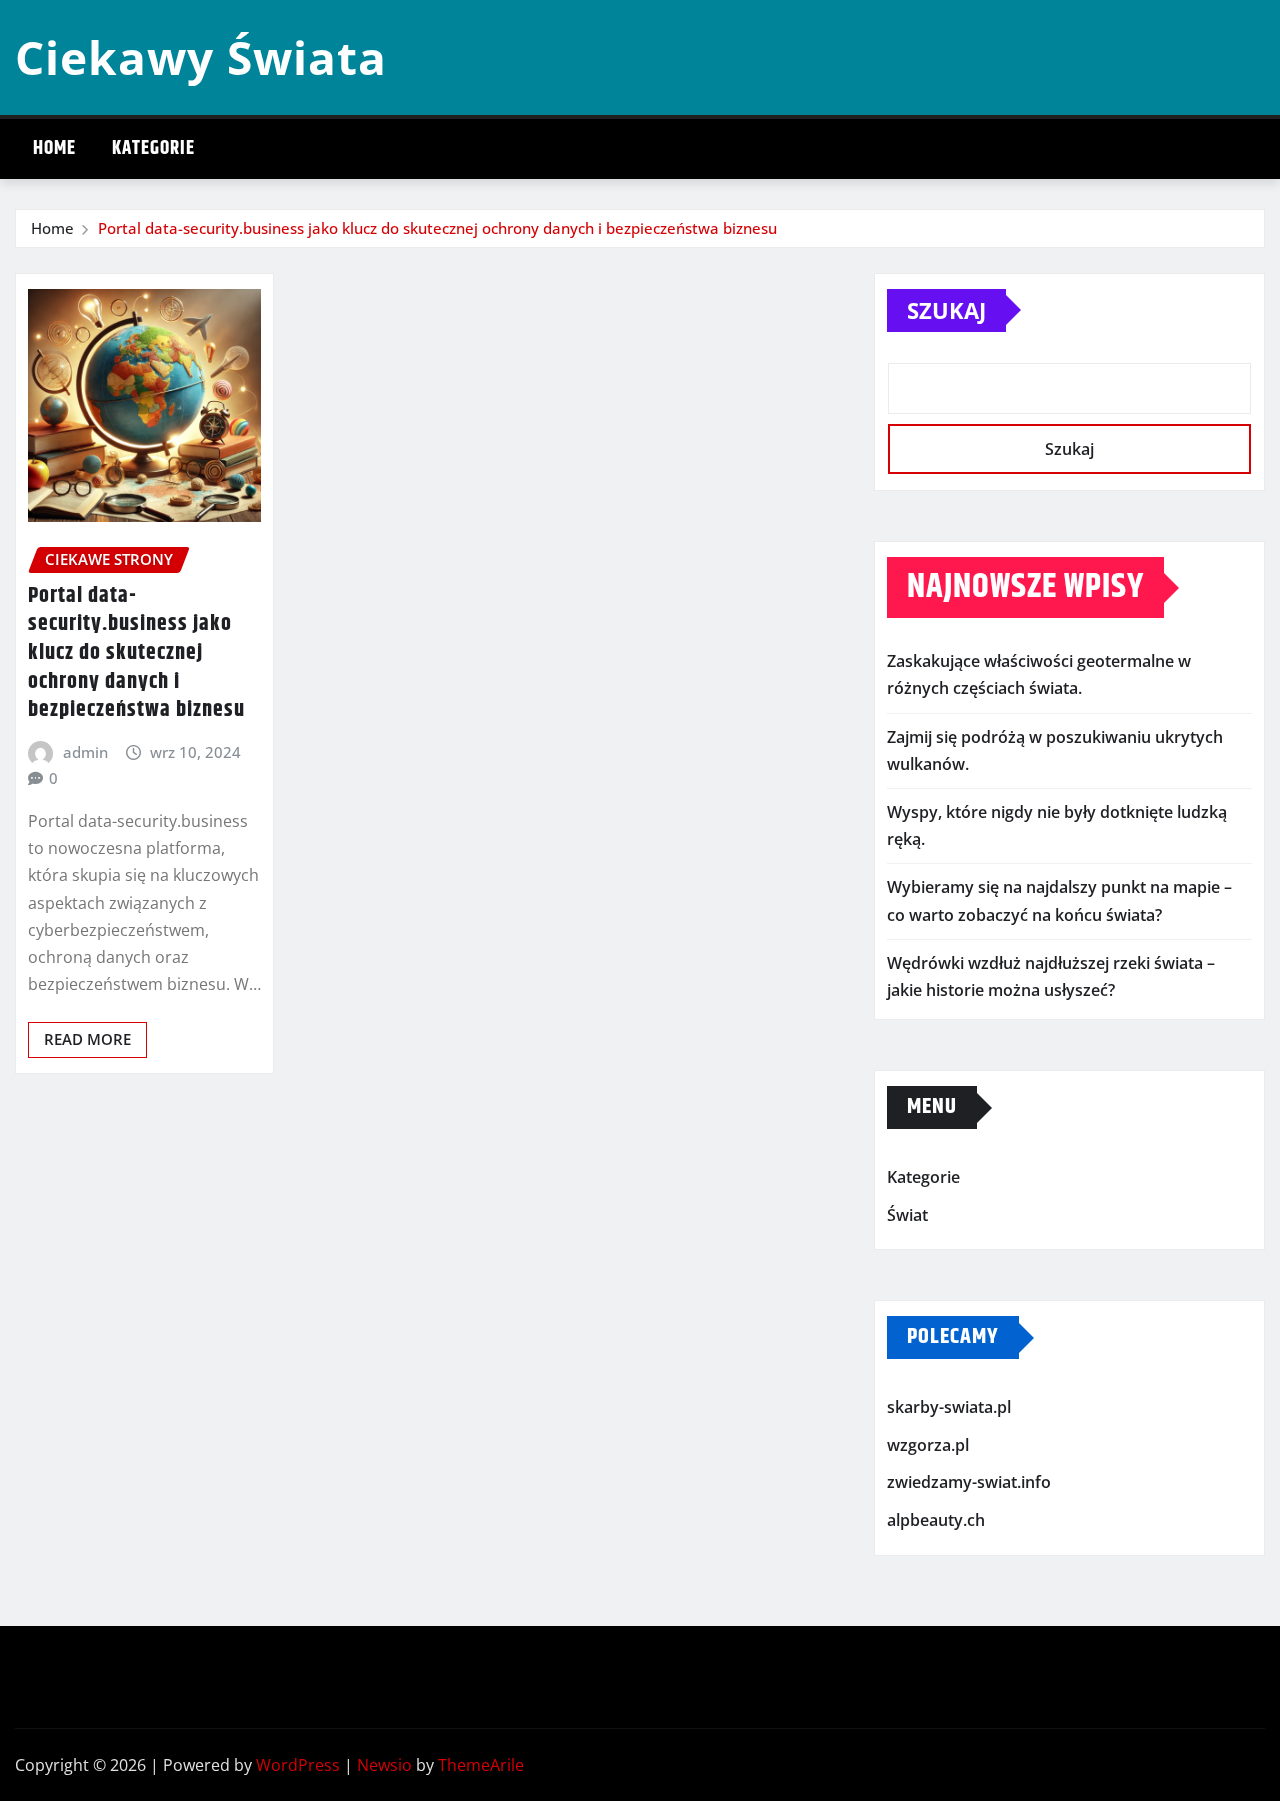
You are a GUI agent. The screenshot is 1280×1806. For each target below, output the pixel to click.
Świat (907, 1215)
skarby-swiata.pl (949, 1407)
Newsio (384, 1765)
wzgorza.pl (928, 1445)
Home (54, 148)
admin (85, 752)
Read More (87, 1039)
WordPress (298, 1765)
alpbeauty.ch (936, 1520)
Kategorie (153, 148)
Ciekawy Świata (201, 57)
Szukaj (946, 310)
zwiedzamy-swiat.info (969, 1483)
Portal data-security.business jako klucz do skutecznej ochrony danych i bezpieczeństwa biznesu (437, 228)
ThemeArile (481, 1765)
